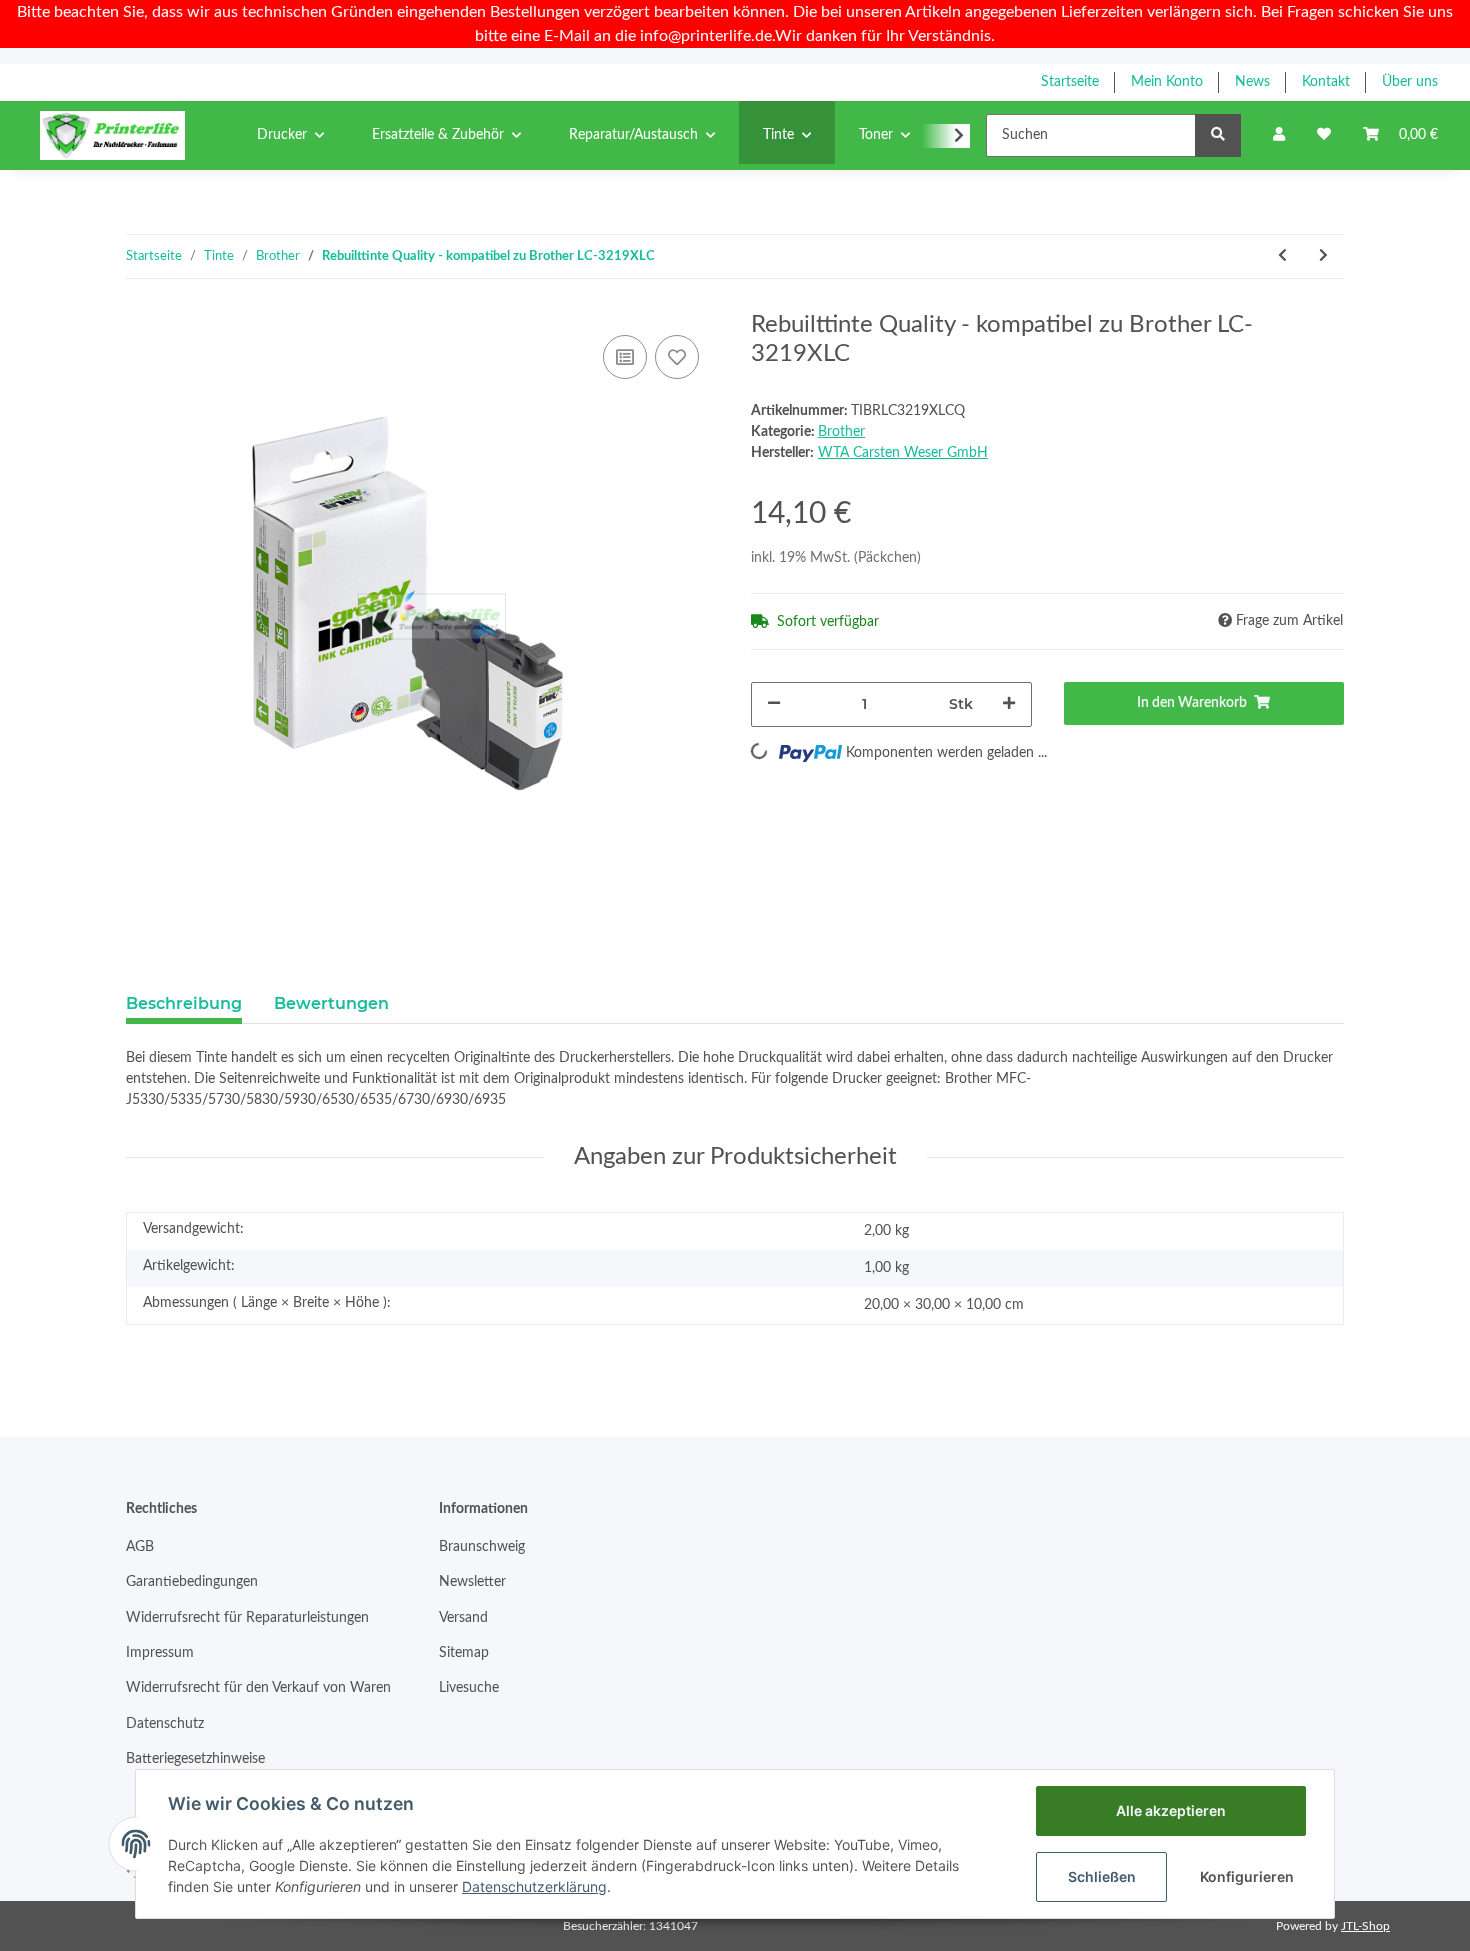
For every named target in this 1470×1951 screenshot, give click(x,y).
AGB (140, 1547)
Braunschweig (482, 1547)
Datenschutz (165, 1724)
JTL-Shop (1365, 1926)
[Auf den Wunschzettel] (677, 357)
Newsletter (472, 1582)
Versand (463, 1618)
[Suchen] (1218, 135)
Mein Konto (1167, 82)
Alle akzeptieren (1171, 1810)
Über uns (1410, 82)
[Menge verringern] (774, 704)
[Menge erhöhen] (1009, 704)
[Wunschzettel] (1324, 135)
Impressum (160, 1653)
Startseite (1070, 82)
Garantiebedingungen (192, 1582)
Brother (841, 432)
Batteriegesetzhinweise (195, 1759)
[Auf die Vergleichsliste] (625, 357)
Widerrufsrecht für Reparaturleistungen (247, 1618)
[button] (1279, 135)
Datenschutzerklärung (534, 1886)
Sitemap (464, 1653)
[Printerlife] (112, 135)
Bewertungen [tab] (331, 1003)
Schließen (1102, 1876)
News (1252, 82)
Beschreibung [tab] (184, 1003)
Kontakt (1326, 82)
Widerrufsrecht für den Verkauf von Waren (258, 1688)
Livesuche (469, 1688)
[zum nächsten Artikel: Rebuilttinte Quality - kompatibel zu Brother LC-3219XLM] (1323, 256)
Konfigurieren (1247, 1876)
